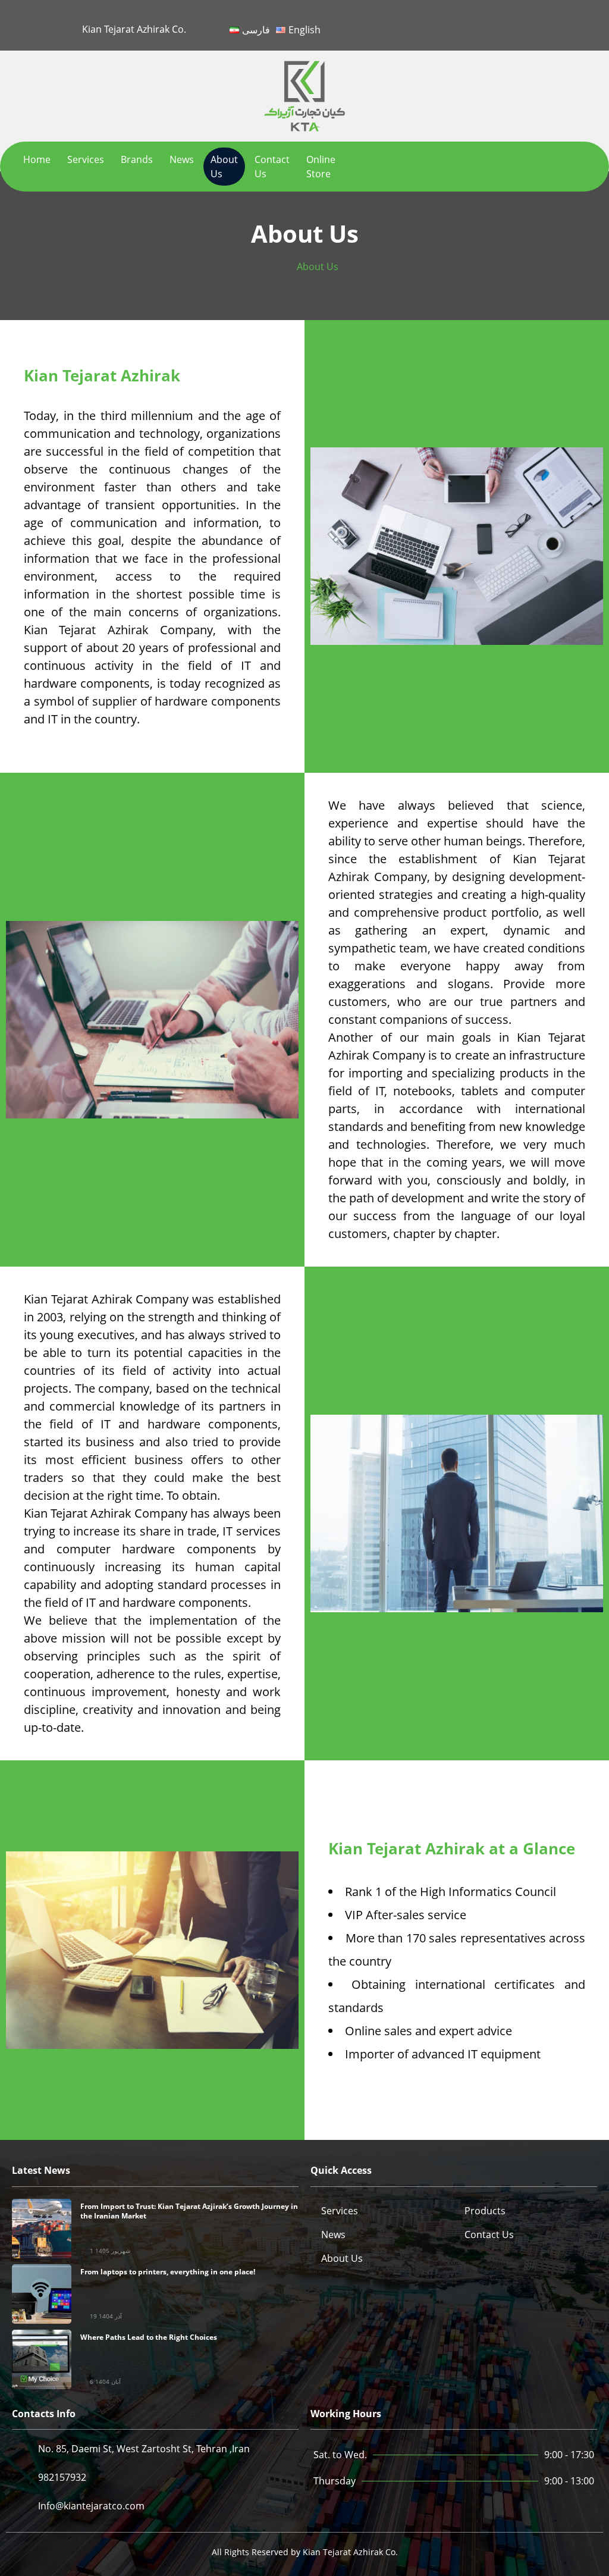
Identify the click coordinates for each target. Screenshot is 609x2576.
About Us (224, 167)
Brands (137, 159)
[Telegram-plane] (525, 23)
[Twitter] (497, 23)
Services (86, 159)
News (182, 159)
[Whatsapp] (581, 23)
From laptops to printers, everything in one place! (168, 2272)
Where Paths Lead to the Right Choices (149, 2337)
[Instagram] (553, 23)
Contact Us (272, 167)
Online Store (321, 167)
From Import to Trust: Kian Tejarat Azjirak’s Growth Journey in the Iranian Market (189, 2211)
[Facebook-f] (470, 23)
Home (37, 159)
